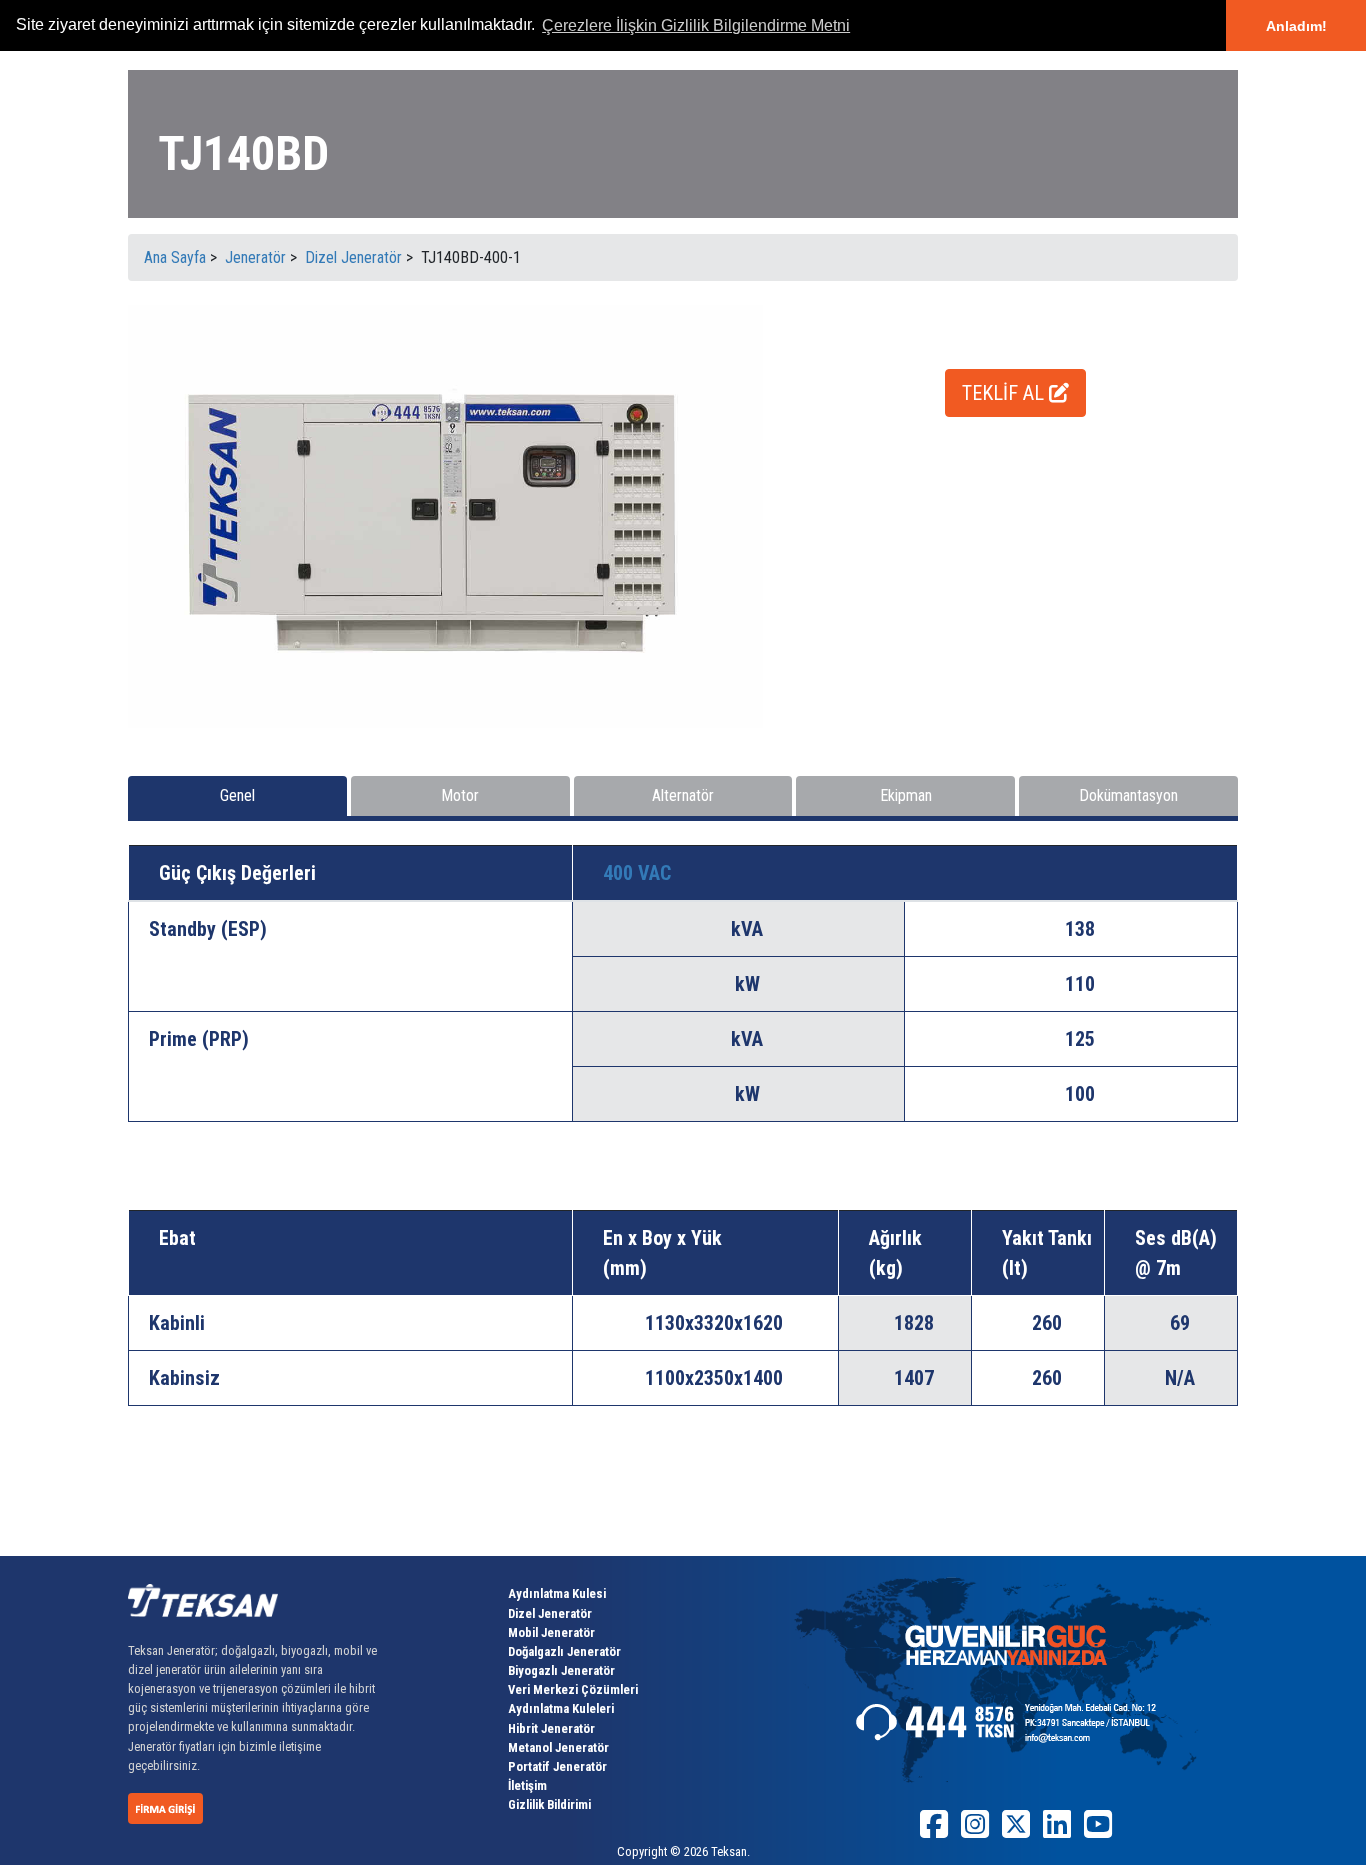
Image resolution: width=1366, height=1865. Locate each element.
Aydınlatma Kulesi (557, 1593)
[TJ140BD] (445, 515)
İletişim (527, 1785)
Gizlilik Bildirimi (549, 1804)
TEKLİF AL (1005, 393)
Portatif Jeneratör (557, 1766)
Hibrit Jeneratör (551, 1728)
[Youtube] (1098, 1831)
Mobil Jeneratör (551, 1632)
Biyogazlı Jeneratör (561, 1670)
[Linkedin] (1057, 1831)
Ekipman (906, 795)
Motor (460, 795)
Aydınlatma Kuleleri (561, 1708)
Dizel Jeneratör (550, 1613)
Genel (237, 795)
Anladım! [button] (1296, 26)
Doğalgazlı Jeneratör (564, 1651)
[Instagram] (975, 1831)
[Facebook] (934, 1831)
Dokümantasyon (1128, 795)
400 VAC (637, 873)
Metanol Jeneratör (558, 1747)
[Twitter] (1016, 1831)
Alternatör (683, 795)
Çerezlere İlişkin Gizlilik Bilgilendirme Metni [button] (696, 25)
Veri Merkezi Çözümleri (573, 1689)
